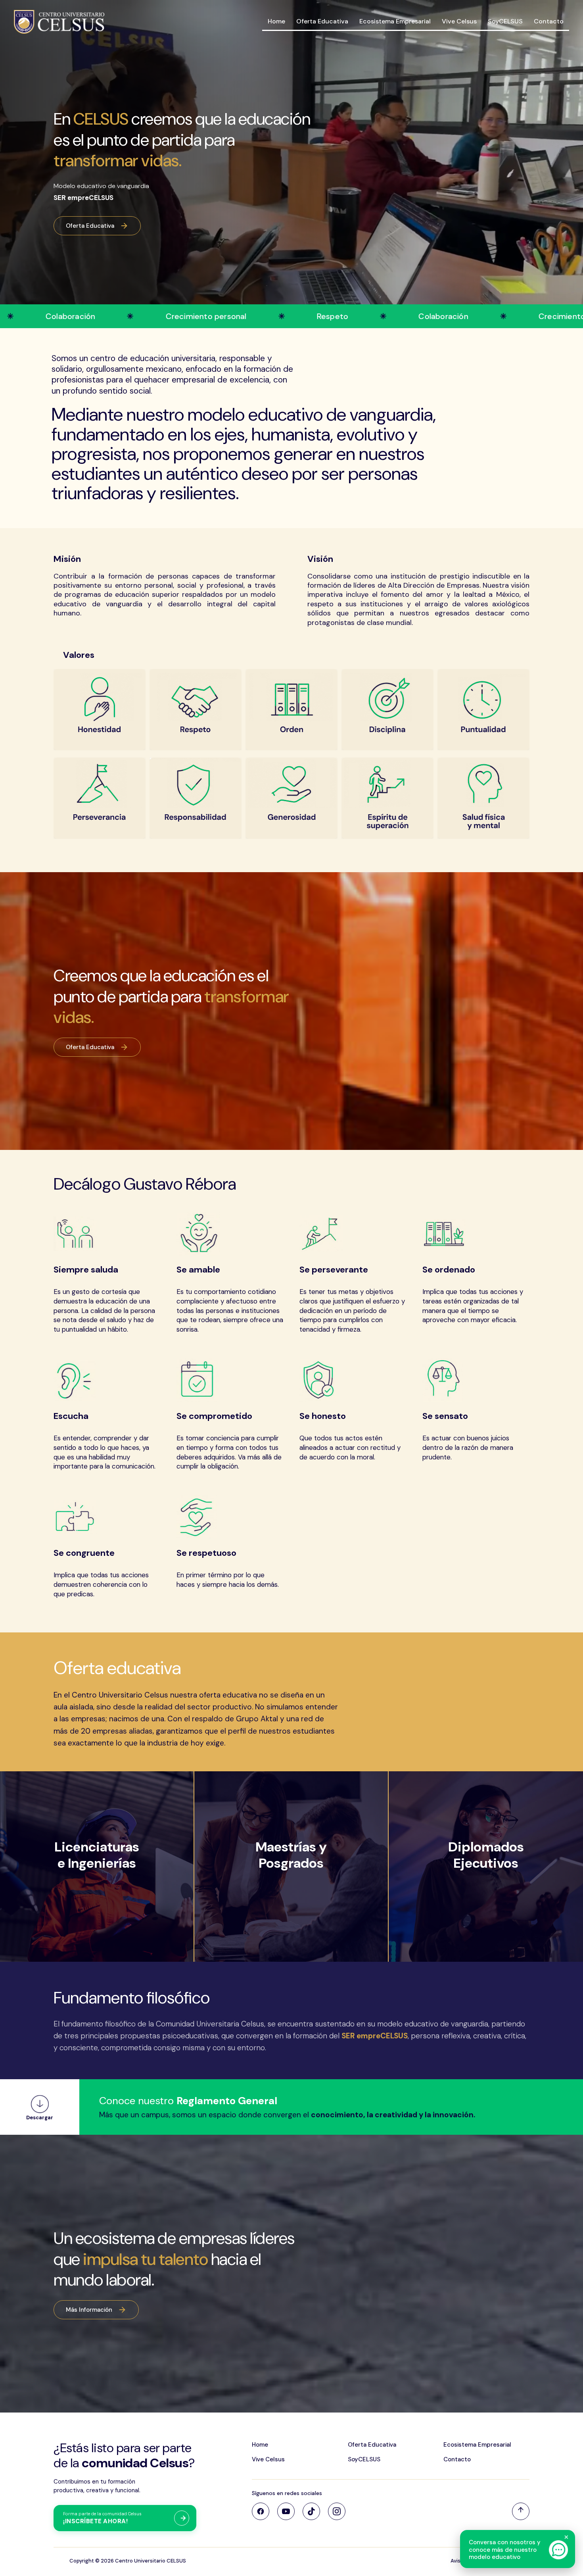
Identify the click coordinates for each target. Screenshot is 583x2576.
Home (276, 21)
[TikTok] (311, 2511)
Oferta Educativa (322, 21)
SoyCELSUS (505, 21)
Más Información (89, 2310)
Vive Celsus (459, 21)
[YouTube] (286, 2511)
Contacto (549, 21)
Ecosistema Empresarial (395, 21)
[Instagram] (337, 2511)
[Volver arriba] (521, 2511)
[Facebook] (261, 2511)
